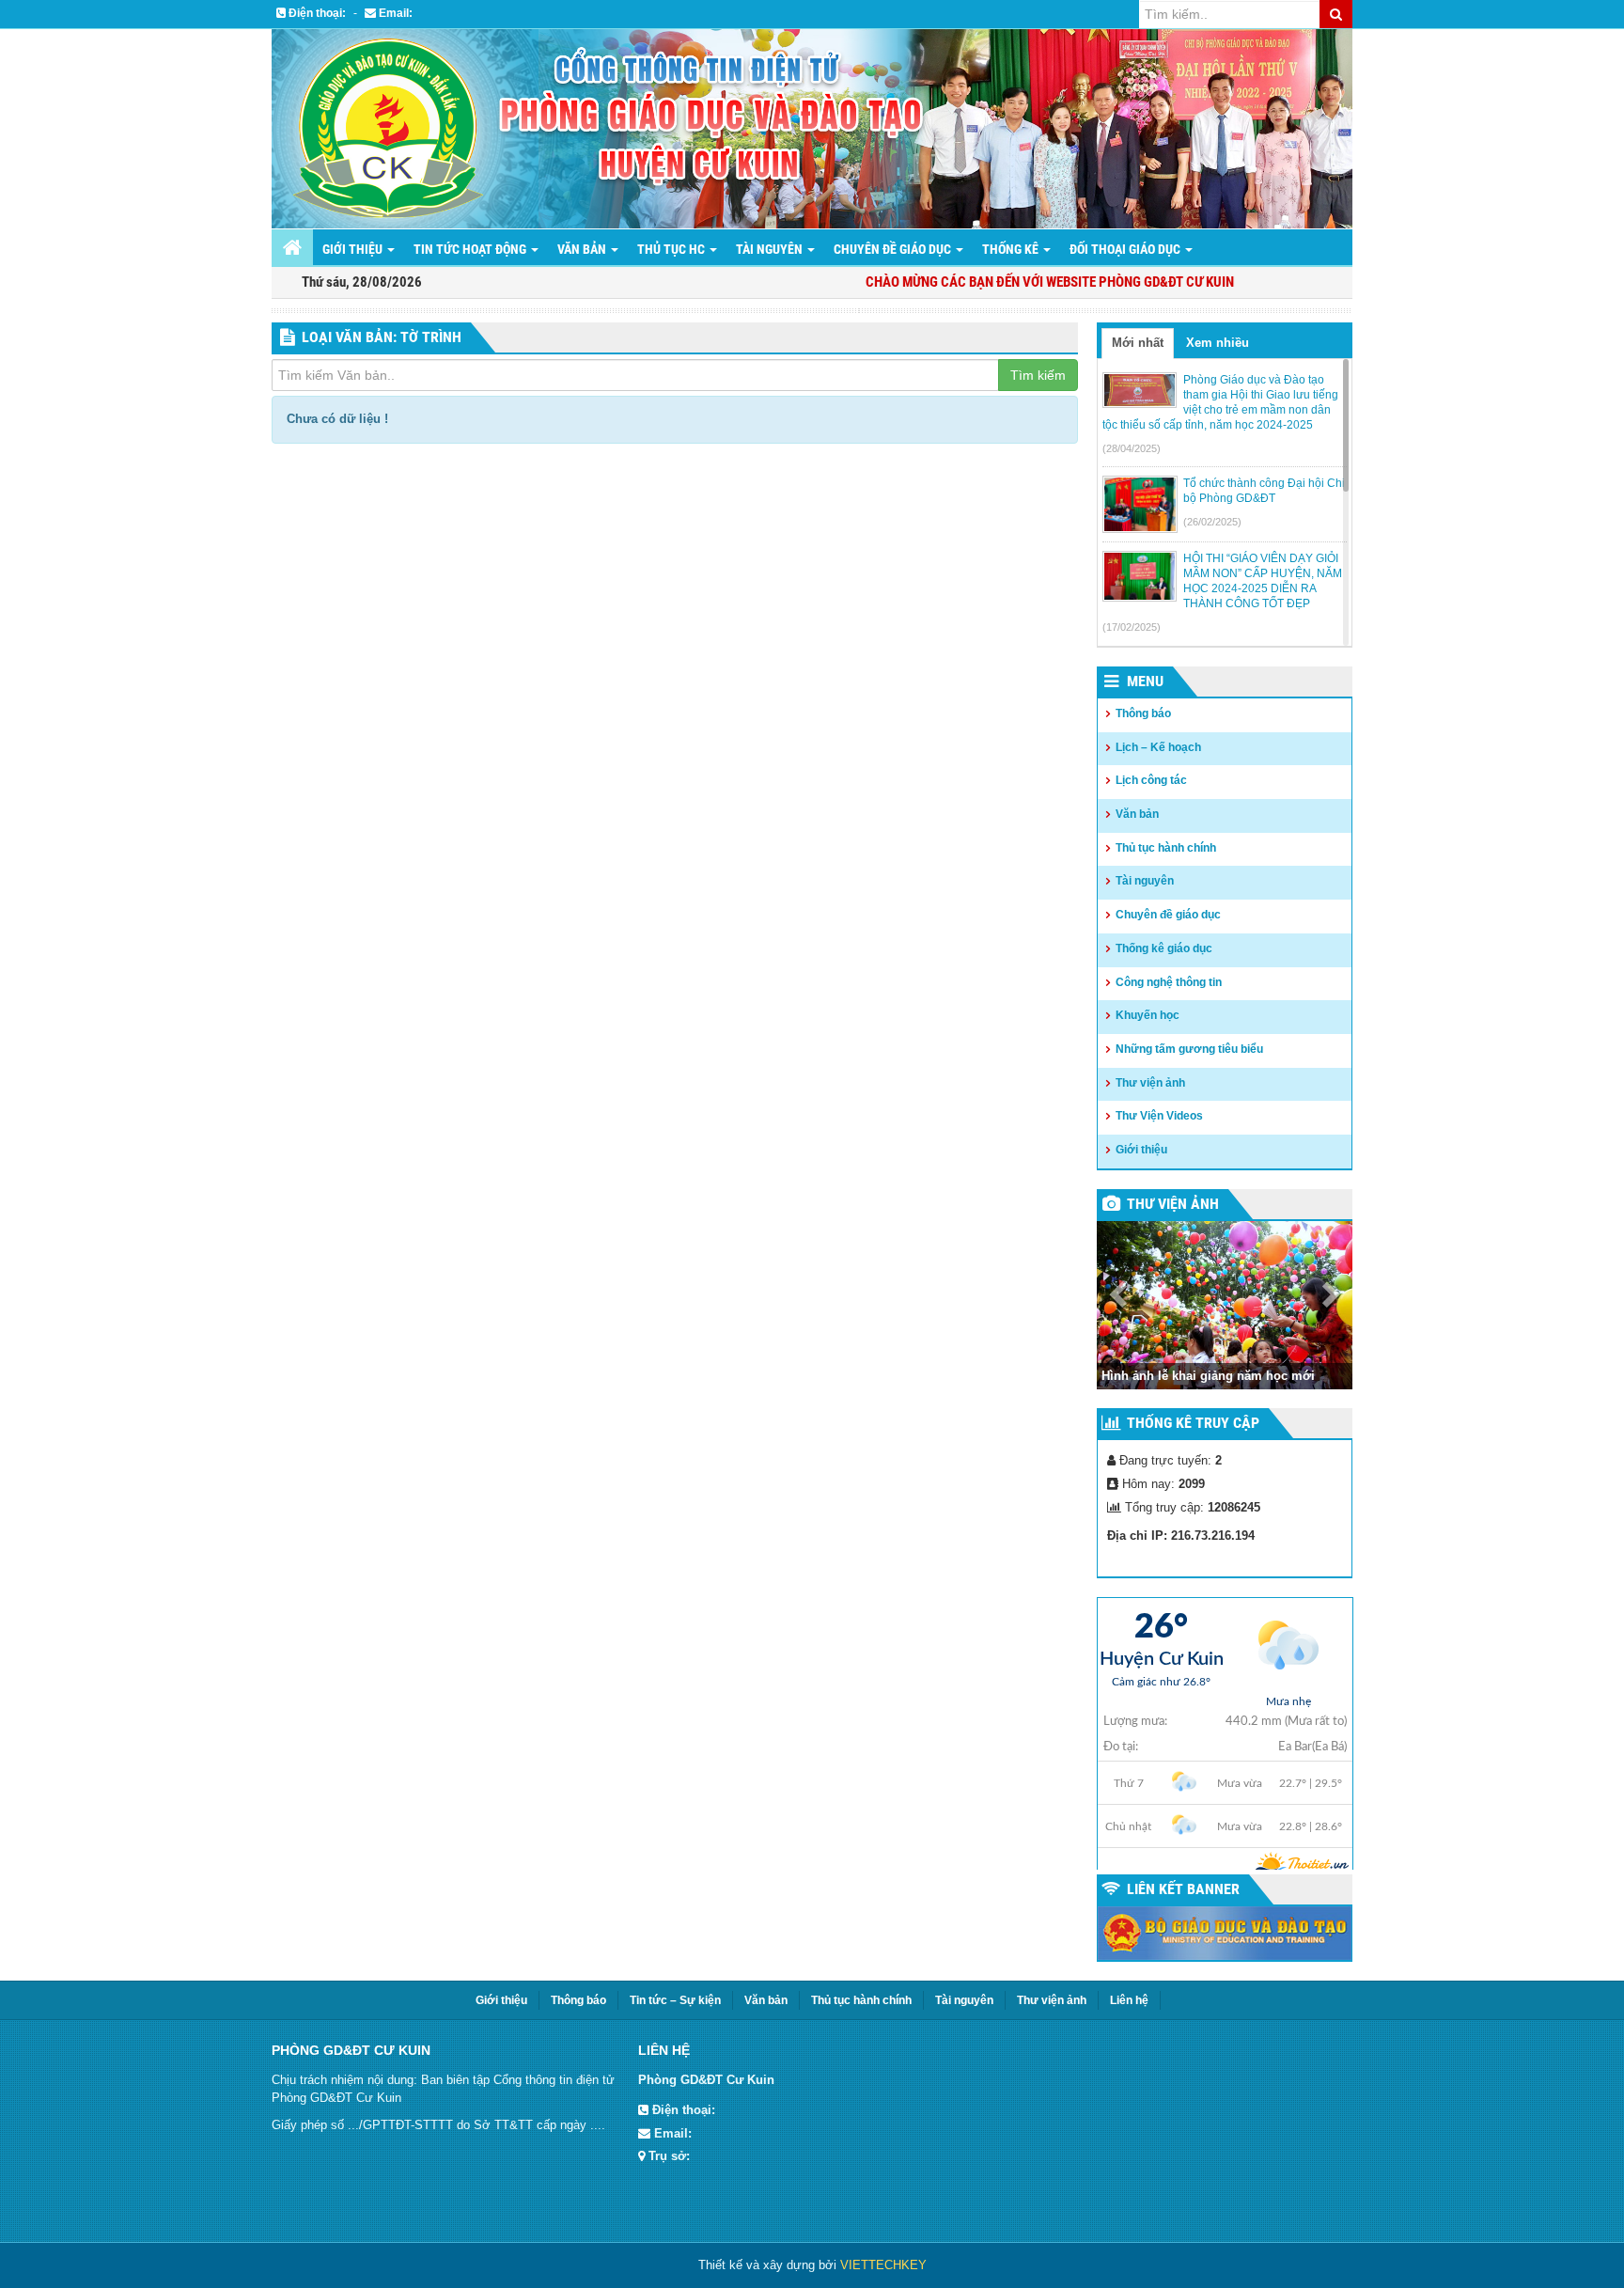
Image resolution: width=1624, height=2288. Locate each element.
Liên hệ (1129, 2000)
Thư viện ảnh (1150, 1083)
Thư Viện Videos (1159, 1116)
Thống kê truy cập (1193, 1423)
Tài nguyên (771, 249)
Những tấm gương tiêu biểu (1189, 1049)
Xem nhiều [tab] (1218, 343)
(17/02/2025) (1132, 627)
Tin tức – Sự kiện (675, 2000)
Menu (1145, 681)
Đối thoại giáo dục (1126, 249)
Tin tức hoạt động (471, 249)
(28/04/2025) (1132, 448)
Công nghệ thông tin (1169, 982)
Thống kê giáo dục (1164, 948)
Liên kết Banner (1183, 1889)
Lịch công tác (1151, 780)
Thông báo (1143, 713)
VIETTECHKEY (883, 2265)
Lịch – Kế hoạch (1158, 747)
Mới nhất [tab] (1138, 343)
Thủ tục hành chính (1166, 848)
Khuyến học (1148, 1015)
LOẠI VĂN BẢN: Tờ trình (382, 337)
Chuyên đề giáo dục (894, 249)
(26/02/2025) (1212, 522)
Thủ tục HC (672, 249)
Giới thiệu (354, 249)
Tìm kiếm (1038, 375)
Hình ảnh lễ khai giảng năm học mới (1208, 1376)
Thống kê (1012, 249)
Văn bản (583, 249)
